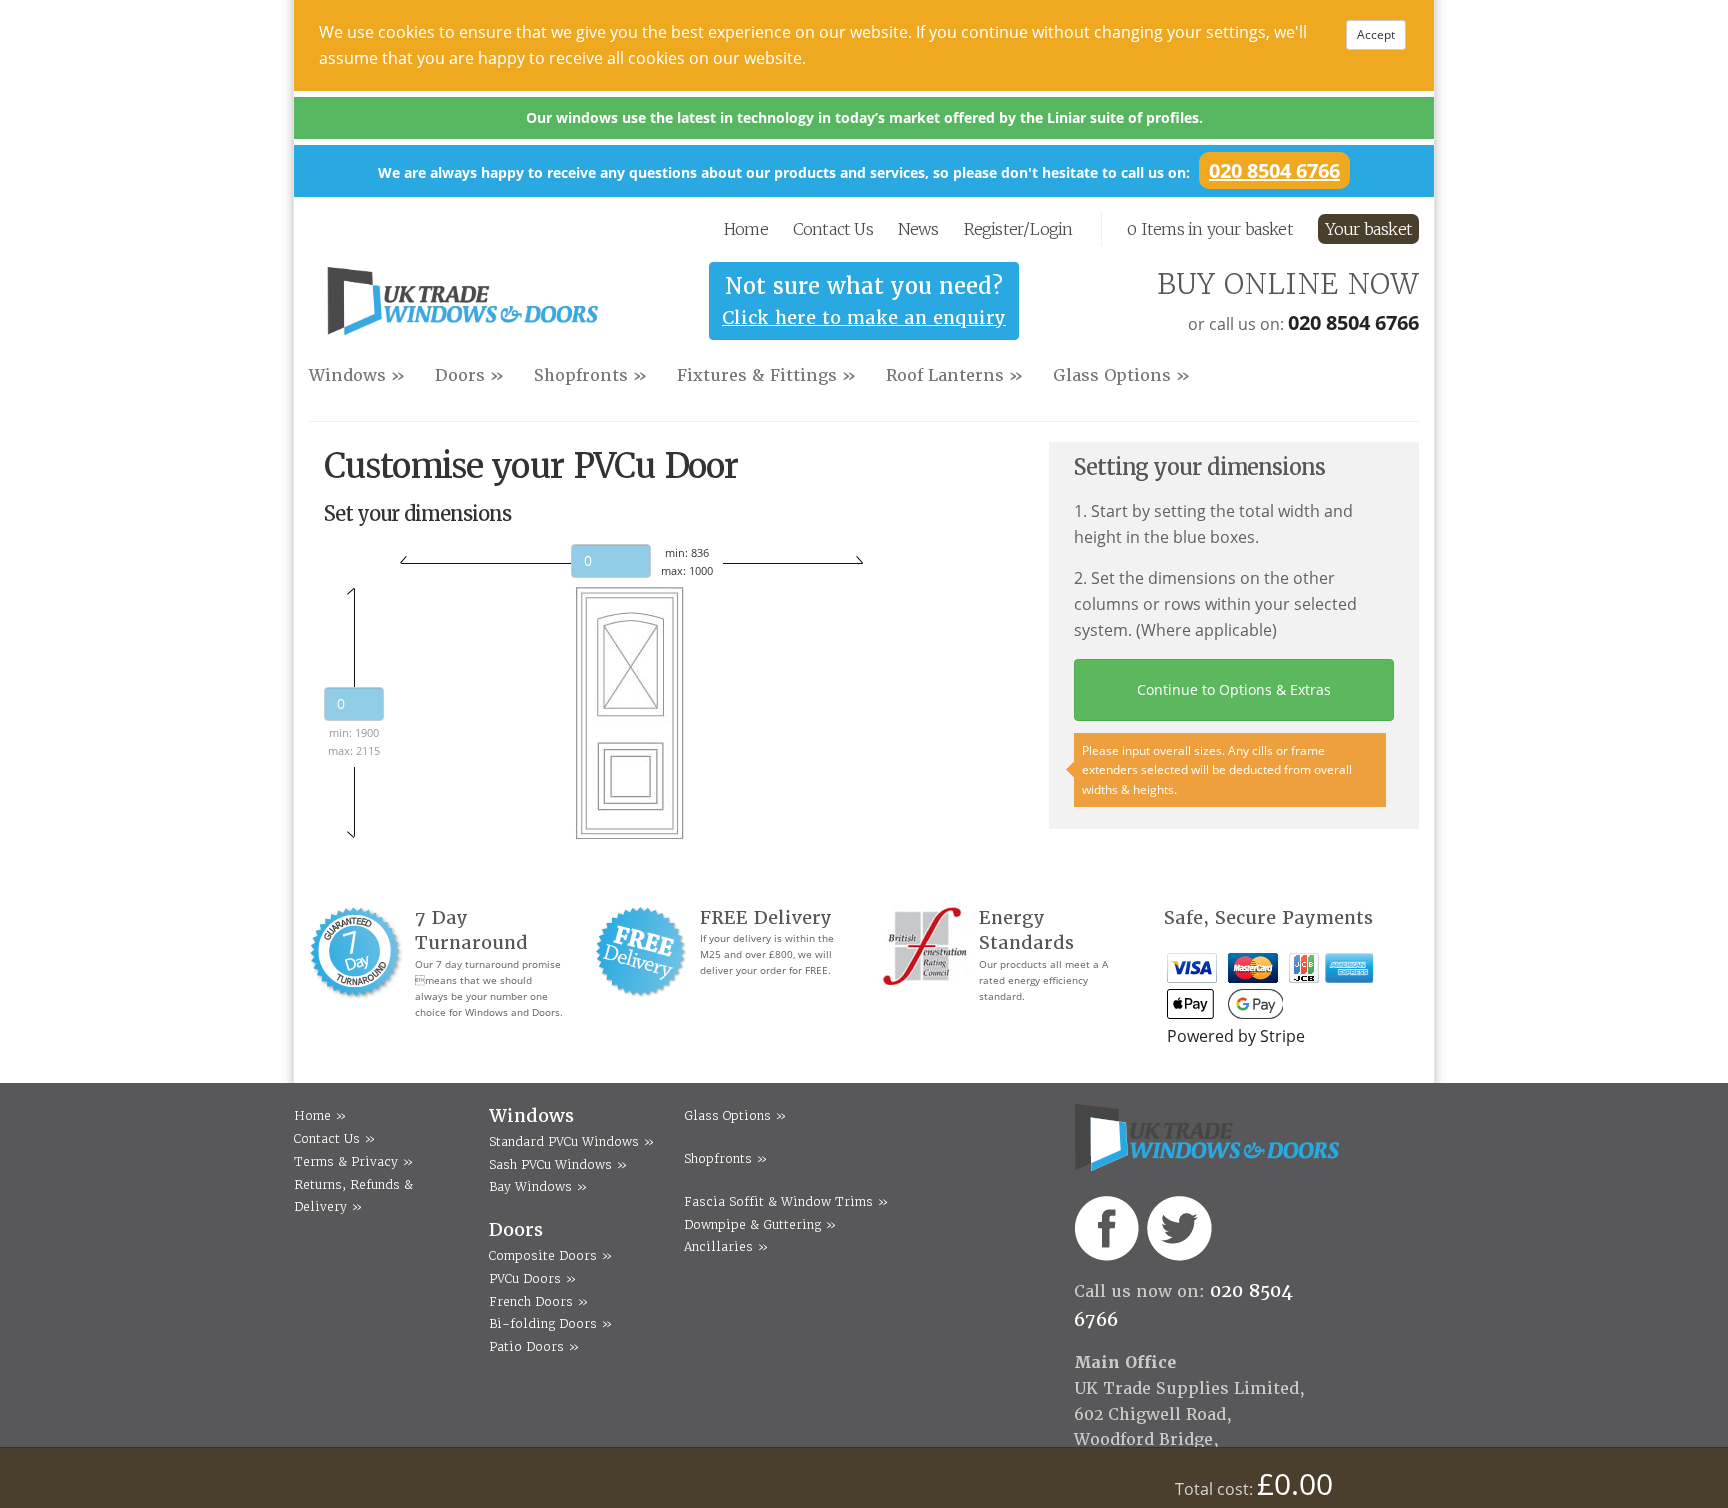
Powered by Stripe (1236, 1036)
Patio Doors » (534, 1346)
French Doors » (538, 1301)
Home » (320, 1115)
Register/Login (1018, 229)
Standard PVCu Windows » (571, 1141)
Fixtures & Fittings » (766, 375)
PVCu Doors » (532, 1278)
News (918, 229)
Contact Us (833, 229)
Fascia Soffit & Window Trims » (786, 1201)
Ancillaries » (726, 1246)
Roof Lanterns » (954, 375)
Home (745, 229)
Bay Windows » (538, 1186)
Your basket (1368, 229)
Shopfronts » (590, 375)
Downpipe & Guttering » (760, 1224)
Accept (1376, 34)
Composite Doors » (550, 1255)
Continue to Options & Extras (1234, 689)
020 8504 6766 (1274, 170)
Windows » (357, 375)
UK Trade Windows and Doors (462, 306)
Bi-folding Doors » (550, 1323)
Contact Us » (334, 1138)
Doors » (469, 375)
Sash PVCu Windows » (558, 1164)
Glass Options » (1121, 375)
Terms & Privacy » (353, 1161)
